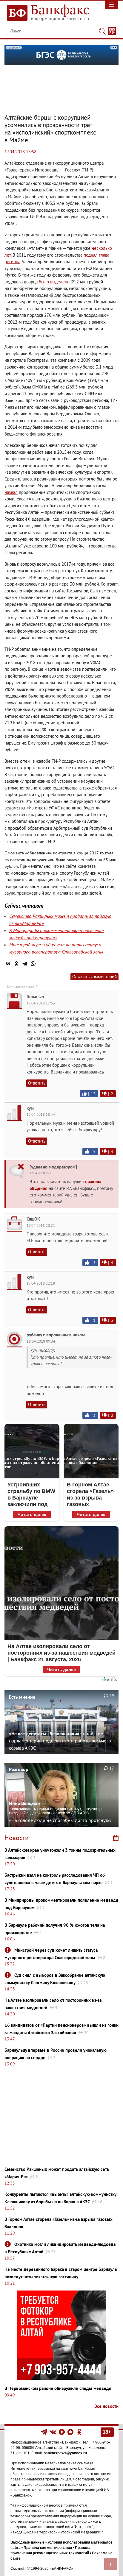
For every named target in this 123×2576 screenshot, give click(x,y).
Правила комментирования (48, 2548)
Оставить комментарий (94, 977)
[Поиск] (102, 31)
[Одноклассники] (16, 964)
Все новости (106, 2406)
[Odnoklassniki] (79, 2432)
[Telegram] (25, 964)
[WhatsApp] (33, 964)
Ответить (37, 1083)
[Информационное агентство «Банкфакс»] (46, 13)
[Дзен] (62, 2432)
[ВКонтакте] (8, 964)
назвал (11, 492)
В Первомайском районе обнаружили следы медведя (58, 2388)
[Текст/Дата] (112, 31)
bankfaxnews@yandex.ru (65, 2453)
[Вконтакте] (53, 2432)
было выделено (54, 282)
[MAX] (71, 2432)
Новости (17, 1838)
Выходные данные (27, 2542)
